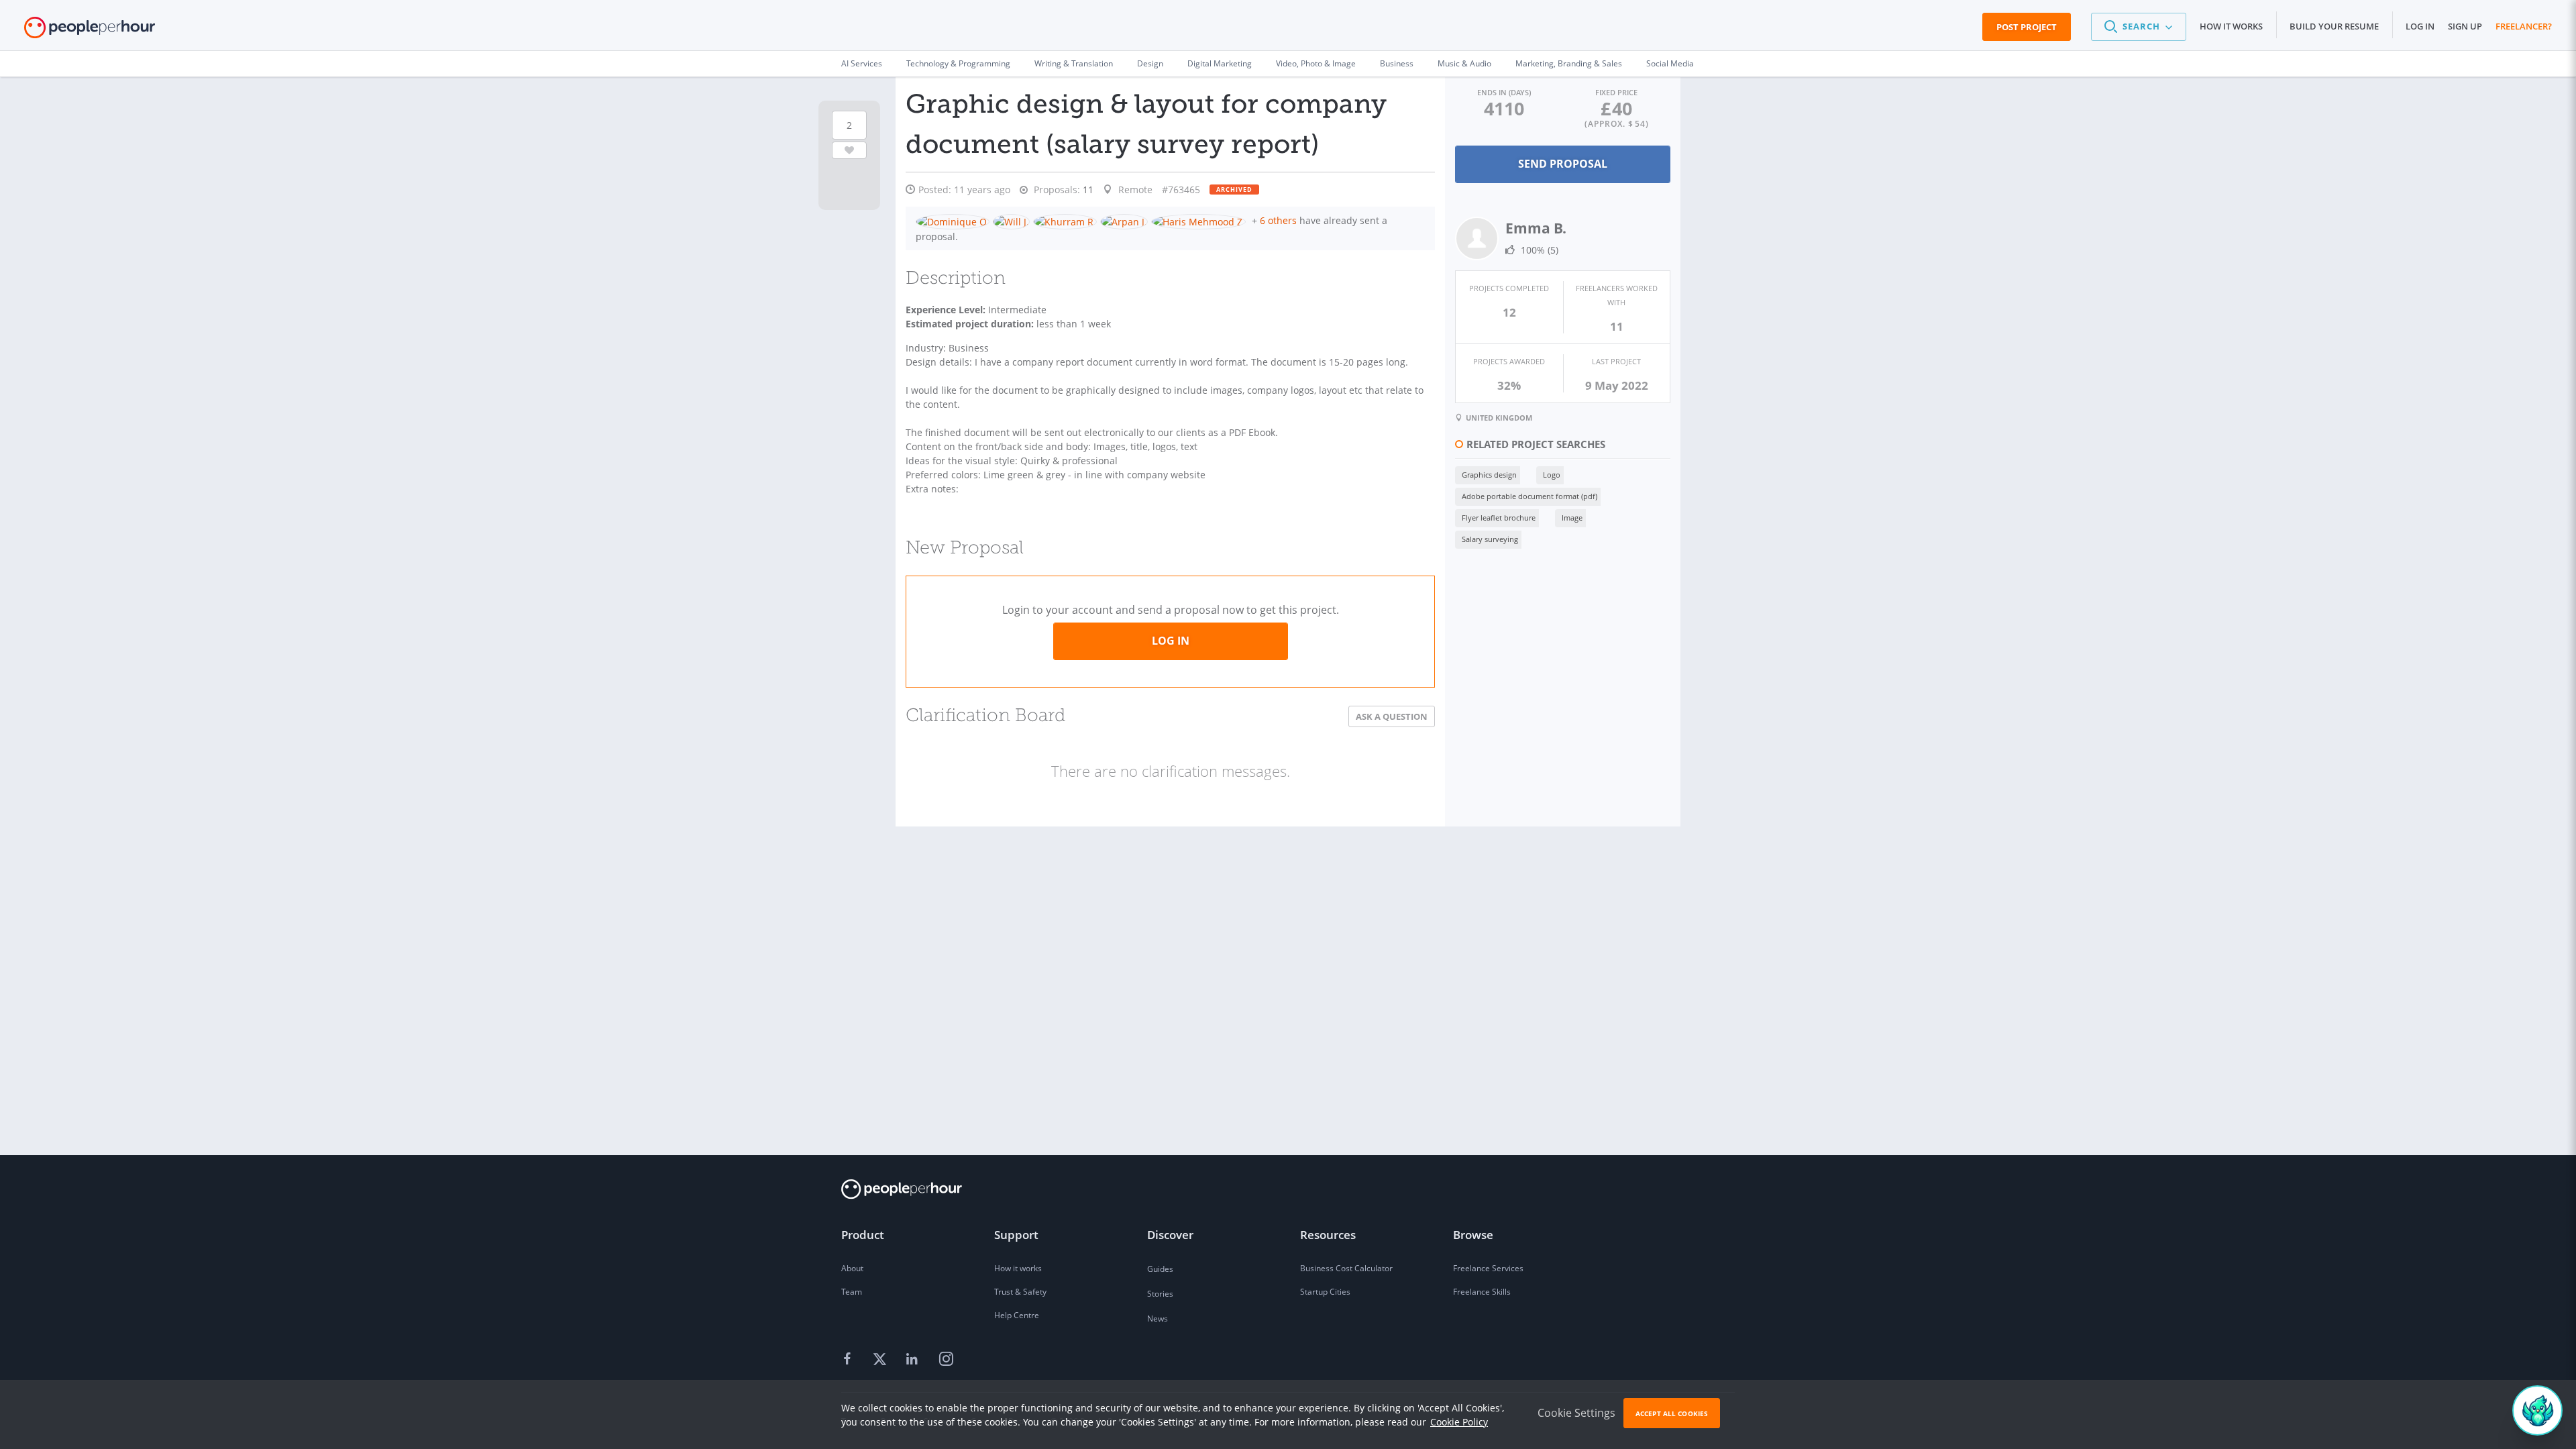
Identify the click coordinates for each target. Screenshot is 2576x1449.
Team (852, 1292)
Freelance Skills (1482, 1292)
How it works (2231, 26)
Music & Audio (1464, 63)
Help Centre (1017, 1315)
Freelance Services (1488, 1268)
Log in (2420, 26)
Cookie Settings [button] (1576, 1413)
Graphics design (1489, 475)
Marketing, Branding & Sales (1569, 63)
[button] (2139, 27)
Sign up (2465, 26)
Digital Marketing (1220, 63)
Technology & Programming (958, 63)
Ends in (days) (1504, 92)
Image (1572, 518)
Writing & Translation (1074, 63)
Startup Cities (1325, 1292)
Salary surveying (1490, 539)
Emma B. (1536, 228)
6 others (1278, 220)
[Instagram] (946, 1360)
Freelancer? (2524, 26)
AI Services (862, 63)
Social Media (1670, 63)
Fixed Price (1616, 92)
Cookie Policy (1459, 1422)
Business (1397, 63)
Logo (1552, 475)
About (852, 1268)
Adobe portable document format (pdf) (1529, 496)
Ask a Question (1392, 716)
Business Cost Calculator (1346, 1268)
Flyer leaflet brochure (1499, 518)
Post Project (2027, 27)
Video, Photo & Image (1316, 63)
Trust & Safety (1020, 1292)
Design (1150, 63)
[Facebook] (849, 1360)
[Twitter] (881, 1360)
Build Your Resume (2334, 26)
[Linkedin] (914, 1360)
